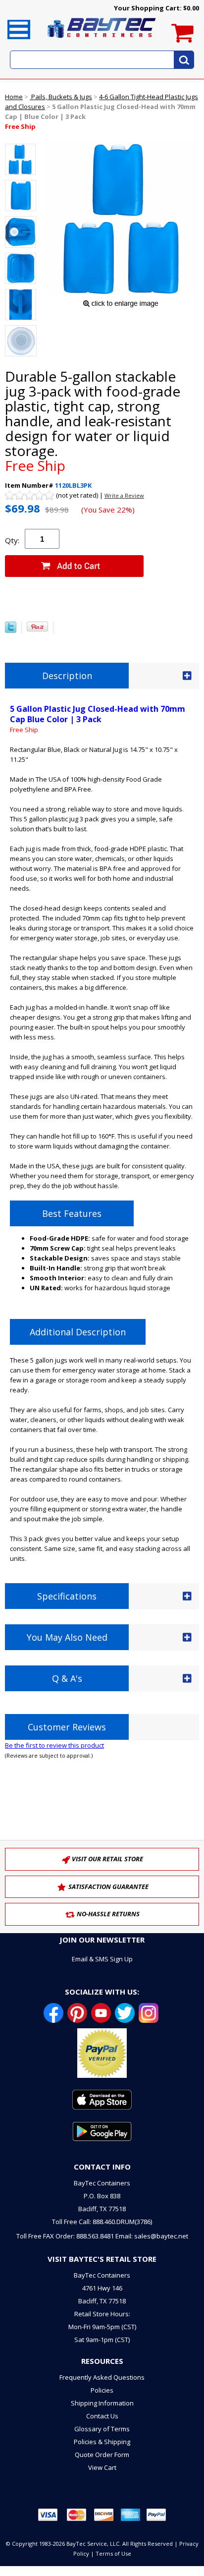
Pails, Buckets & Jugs (61, 97)
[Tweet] (11, 630)
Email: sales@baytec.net (152, 2236)
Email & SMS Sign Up (102, 1959)
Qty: (12, 540)
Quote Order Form (102, 2455)
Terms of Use (113, 2553)
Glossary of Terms (102, 2429)
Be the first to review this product (54, 1745)
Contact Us (102, 2416)
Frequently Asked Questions (102, 2377)
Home (14, 97)
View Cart (102, 2467)
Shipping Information (102, 2403)
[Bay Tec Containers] (102, 41)
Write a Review (124, 495)
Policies (102, 2390)
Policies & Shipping (102, 2442)
